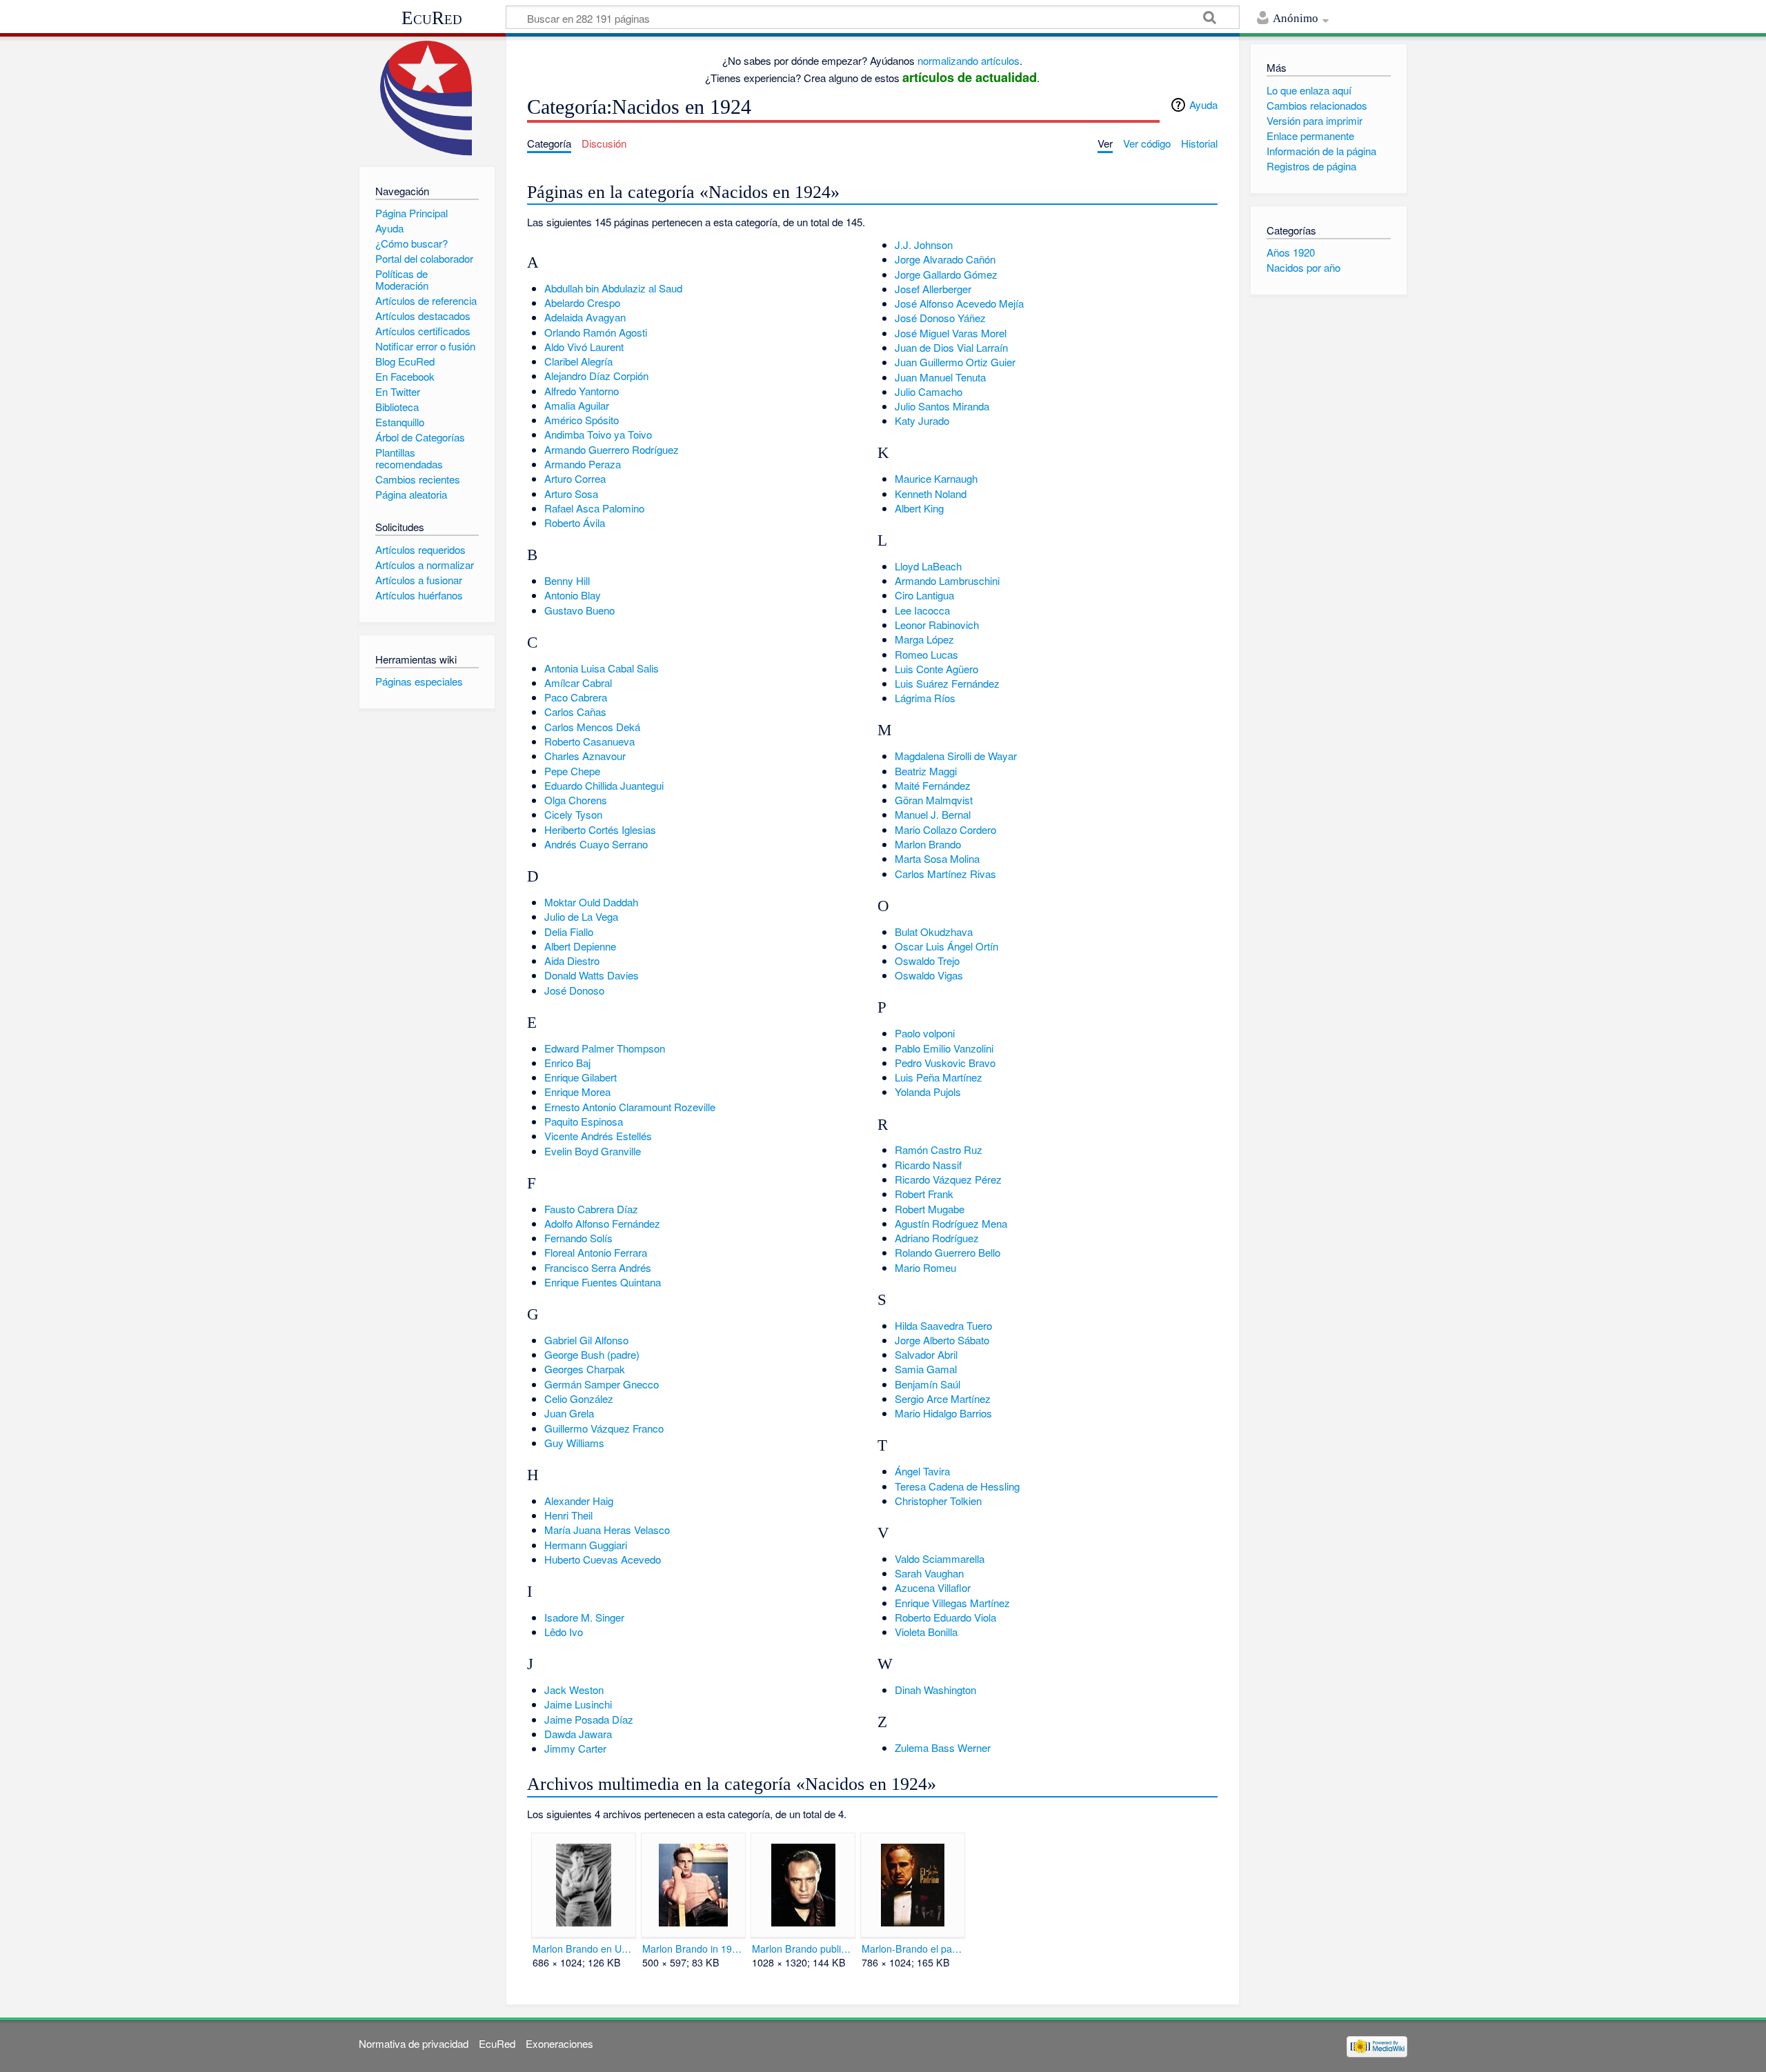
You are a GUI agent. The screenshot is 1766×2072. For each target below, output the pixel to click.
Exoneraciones (559, 2043)
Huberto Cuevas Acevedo (603, 1559)
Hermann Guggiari (586, 1545)
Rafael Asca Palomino (594, 508)
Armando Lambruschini (947, 580)
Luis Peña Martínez (939, 1077)
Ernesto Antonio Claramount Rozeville (630, 1107)
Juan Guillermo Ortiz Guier (955, 362)
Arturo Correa (575, 478)
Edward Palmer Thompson (605, 1048)
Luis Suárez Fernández (947, 683)
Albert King (919, 508)
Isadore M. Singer (584, 1617)
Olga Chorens (576, 800)
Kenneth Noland (931, 494)
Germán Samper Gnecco (602, 1384)
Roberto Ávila (575, 522)
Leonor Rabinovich (937, 625)
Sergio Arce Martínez (943, 1398)
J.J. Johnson (924, 245)
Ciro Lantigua (924, 595)
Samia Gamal (926, 1369)
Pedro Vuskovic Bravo (945, 1063)
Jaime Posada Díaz (589, 1719)
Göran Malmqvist (934, 800)
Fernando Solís (578, 1238)
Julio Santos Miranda (942, 406)
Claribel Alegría (578, 361)
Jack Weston (574, 1690)
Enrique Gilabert (581, 1077)
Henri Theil (568, 1515)
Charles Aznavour (585, 756)
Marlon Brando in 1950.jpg (693, 1949)
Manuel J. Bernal (933, 814)
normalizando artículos (969, 60)
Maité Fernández (933, 785)
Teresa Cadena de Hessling (957, 1486)
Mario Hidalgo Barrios (943, 1413)
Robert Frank (924, 1194)
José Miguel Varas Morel (951, 333)
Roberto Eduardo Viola (945, 1617)
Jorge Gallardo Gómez (946, 274)
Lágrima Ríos (925, 698)
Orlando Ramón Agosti (596, 332)
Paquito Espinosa (584, 1121)
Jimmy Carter (575, 1748)
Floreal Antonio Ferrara (596, 1252)
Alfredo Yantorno (582, 391)
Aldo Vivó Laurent (584, 347)
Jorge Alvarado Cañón (945, 259)
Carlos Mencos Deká (592, 727)
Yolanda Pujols (928, 1092)
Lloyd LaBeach (928, 566)
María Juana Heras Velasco (607, 1530)
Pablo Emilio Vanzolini (944, 1048)
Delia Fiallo (569, 932)
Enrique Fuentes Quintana (603, 1282)
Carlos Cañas (575, 711)
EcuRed (432, 18)
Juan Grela (569, 1413)
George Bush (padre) (592, 1354)
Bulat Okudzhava (934, 932)
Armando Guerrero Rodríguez (612, 449)
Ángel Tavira (922, 1471)
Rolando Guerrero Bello (948, 1252)
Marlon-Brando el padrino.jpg (912, 1949)
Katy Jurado (922, 420)
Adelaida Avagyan (585, 317)
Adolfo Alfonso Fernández (602, 1223)
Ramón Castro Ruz (939, 1149)
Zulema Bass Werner (943, 1747)
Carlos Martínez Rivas (945, 874)
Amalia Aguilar (577, 405)
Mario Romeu (925, 1267)
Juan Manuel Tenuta (940, 377)
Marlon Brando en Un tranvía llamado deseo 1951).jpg (583, 1949)
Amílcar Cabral (578, 683)
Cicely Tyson (573, 814)
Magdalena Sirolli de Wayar (956, 756)
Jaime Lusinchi (578, 1704)
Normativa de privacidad (414, 2043)
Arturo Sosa (571, 494)
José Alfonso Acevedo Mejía (959, 303)
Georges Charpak (585, 1369)
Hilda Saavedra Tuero (943, 1325)
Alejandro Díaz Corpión (596, 376)
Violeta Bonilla (926, 1632)
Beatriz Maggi (926, 771)
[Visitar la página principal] (427, 98)
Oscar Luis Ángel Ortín (946, 946)
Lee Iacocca (922, 610)
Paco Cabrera (576, 697)
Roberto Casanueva (589, 741)
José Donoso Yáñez (940, 318)
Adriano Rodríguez (937, 1238)
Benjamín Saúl (927, 1384)
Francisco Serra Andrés (598, 1267)
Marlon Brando (928, 844)
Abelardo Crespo (582, 302)
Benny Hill (567, 580)
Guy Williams (574, 1443)
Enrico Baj (567, 1063)
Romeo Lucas (926, 654)
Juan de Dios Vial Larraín (951, 347)
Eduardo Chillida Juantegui (604, 785)
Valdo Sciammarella (940, 1558)
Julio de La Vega (581, 916)
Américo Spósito (582, 420)
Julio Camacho (929, 391)
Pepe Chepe (572, 771)
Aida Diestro (572, 960)
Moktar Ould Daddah (591, 902)
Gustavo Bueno (579, 610)
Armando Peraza (583, 464)
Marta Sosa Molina (937, 858)
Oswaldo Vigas (929, 975)
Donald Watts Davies (592, 975)
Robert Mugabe (930, 1209)
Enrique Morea (577, 1092)
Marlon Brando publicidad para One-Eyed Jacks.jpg (803, 1949)
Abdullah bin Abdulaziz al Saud (613, 288)
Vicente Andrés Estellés (598, 1136)
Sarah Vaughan (929, 1573)
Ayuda (1203, 104)
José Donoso (574, 990)
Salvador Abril (926, 1354)
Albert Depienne (580, 946)
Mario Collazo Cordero (945, 829)
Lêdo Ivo (564, 1632)
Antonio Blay (573, 595)
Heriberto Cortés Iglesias (600, 829)
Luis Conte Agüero (936, 669)
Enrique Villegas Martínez (952, 1603)
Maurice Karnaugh (936, 478)
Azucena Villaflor (933, 1587)
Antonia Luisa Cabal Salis (602, 668)
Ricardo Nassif (928, 1165)
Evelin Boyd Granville (593, 1151)
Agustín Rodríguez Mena (951, 1223)
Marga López (924, 639)
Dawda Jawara (578, 1734)
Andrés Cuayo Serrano (596, 844)
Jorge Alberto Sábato (942, 1340)
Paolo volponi (925, 1033)
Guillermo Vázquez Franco (604, 1428)
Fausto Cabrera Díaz (591, 1209)
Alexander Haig (579, 1501)
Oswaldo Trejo (927, 960)
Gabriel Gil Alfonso (586, 1340)
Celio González (579, 1398)
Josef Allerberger (933, 289)
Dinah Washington (935, 1690)
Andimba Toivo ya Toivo (598, 434)
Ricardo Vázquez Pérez (948, 1179)
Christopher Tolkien (938, 1501)
